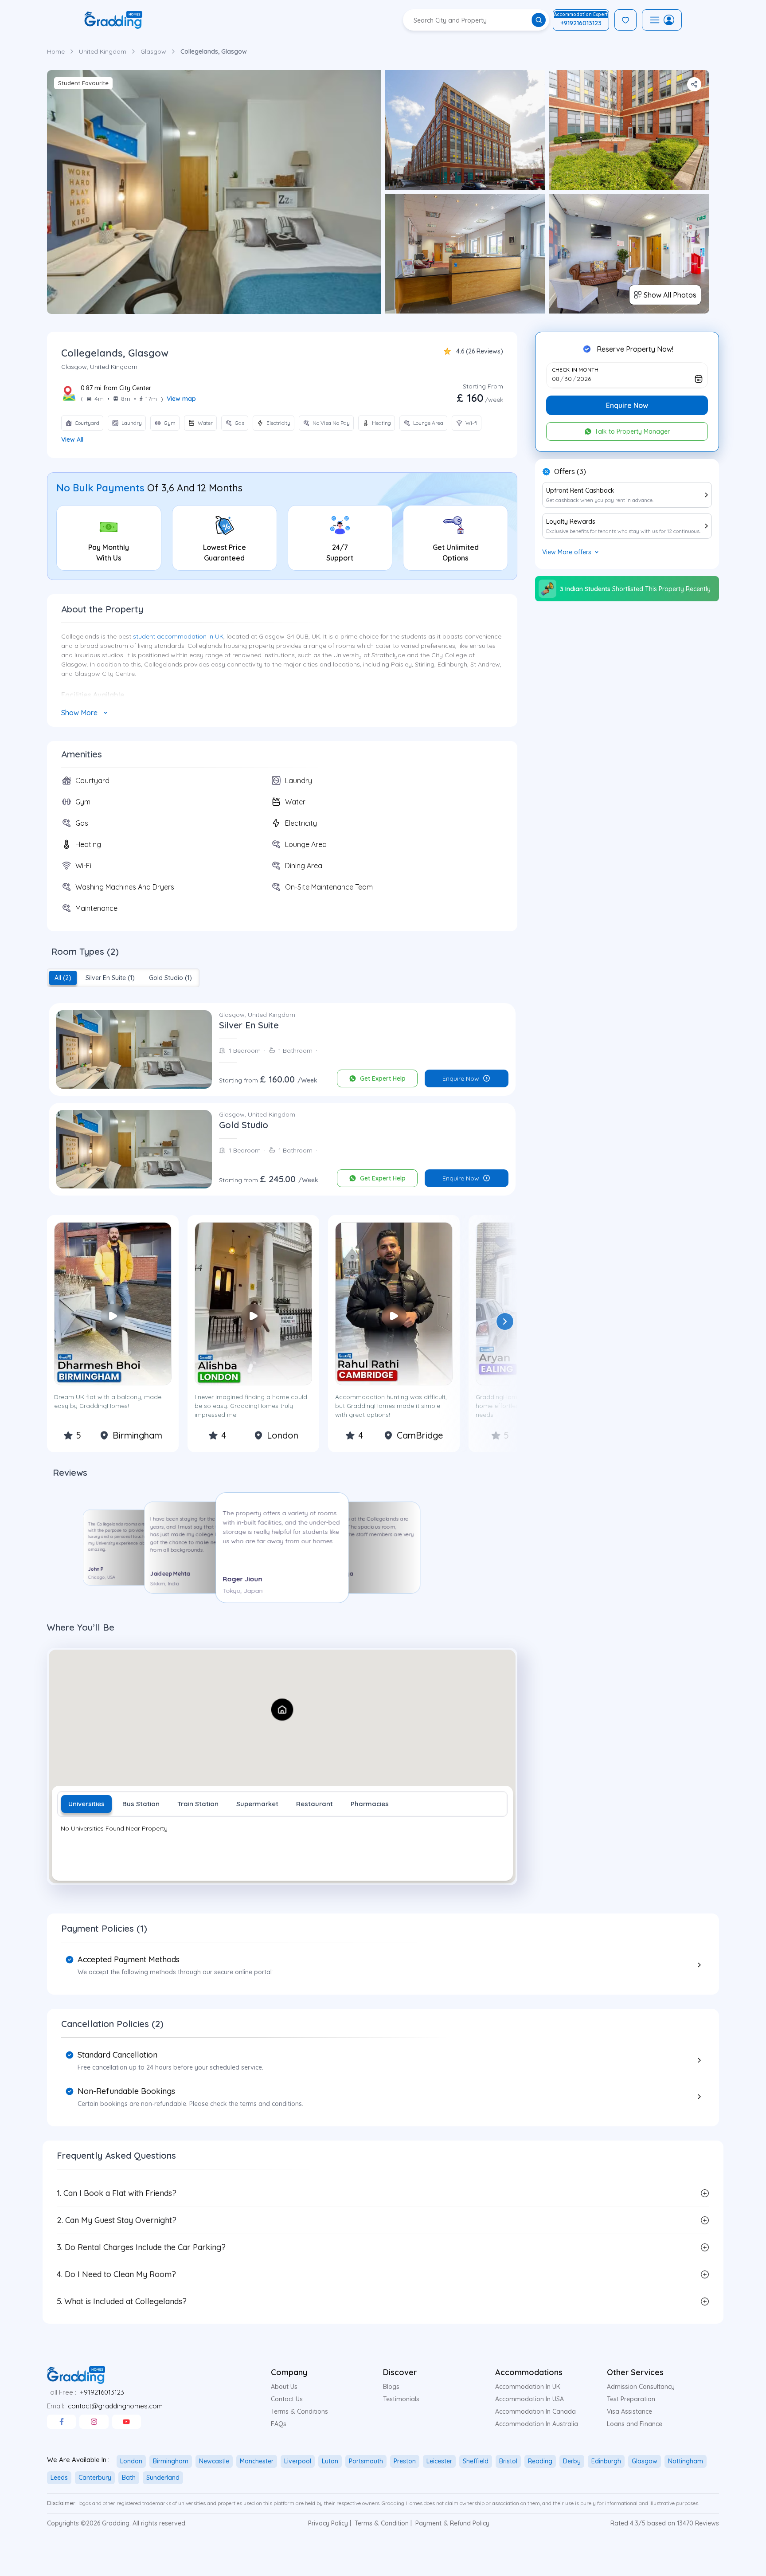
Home (56, 51)
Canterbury (95, 2478)
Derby (572, 2461)
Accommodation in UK (528, 2387)
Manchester (257, 2461)
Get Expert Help (383, 1078)
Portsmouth (366, 2461)
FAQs (279, 2424)
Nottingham (686, 2461)
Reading (540, 2461)
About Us (284, 2387)
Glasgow (153, 51)
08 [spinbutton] (556, 379)
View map (181, 399)
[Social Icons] (61, 2422)
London (131, 2461)
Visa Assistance (629, 2411)
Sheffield (476, 2461)
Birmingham (171, 2461)
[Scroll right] (505, 1321)
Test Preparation (631, 2399)
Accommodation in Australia (537, 2424)
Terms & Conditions (299, 2411)
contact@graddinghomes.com (115, 2406)
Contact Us (287, 2399)
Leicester (439, 2461)
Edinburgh (606, 2461)
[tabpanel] (282, 1849)
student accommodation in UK (178, 636)
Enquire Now (461, 1078)
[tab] (63, 978)
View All (72, 439)
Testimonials (401, 2399)
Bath (129, 2478)
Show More (79, 713)
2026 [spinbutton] (584, 379)
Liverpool (298, 2461)
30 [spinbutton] (568, 379)
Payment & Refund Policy (452, 2523)
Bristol (508, 2461)
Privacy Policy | (330, 2523)
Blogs (391, 2387)
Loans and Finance (635, 2424)
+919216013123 (102, 2392)
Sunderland (163, 2478)
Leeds (59, 2478)
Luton (330, 2461)
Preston (405, 2461)
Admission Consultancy (641, 2387)
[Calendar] (699, 379)
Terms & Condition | (383, 2523)
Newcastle (214, 2461)
